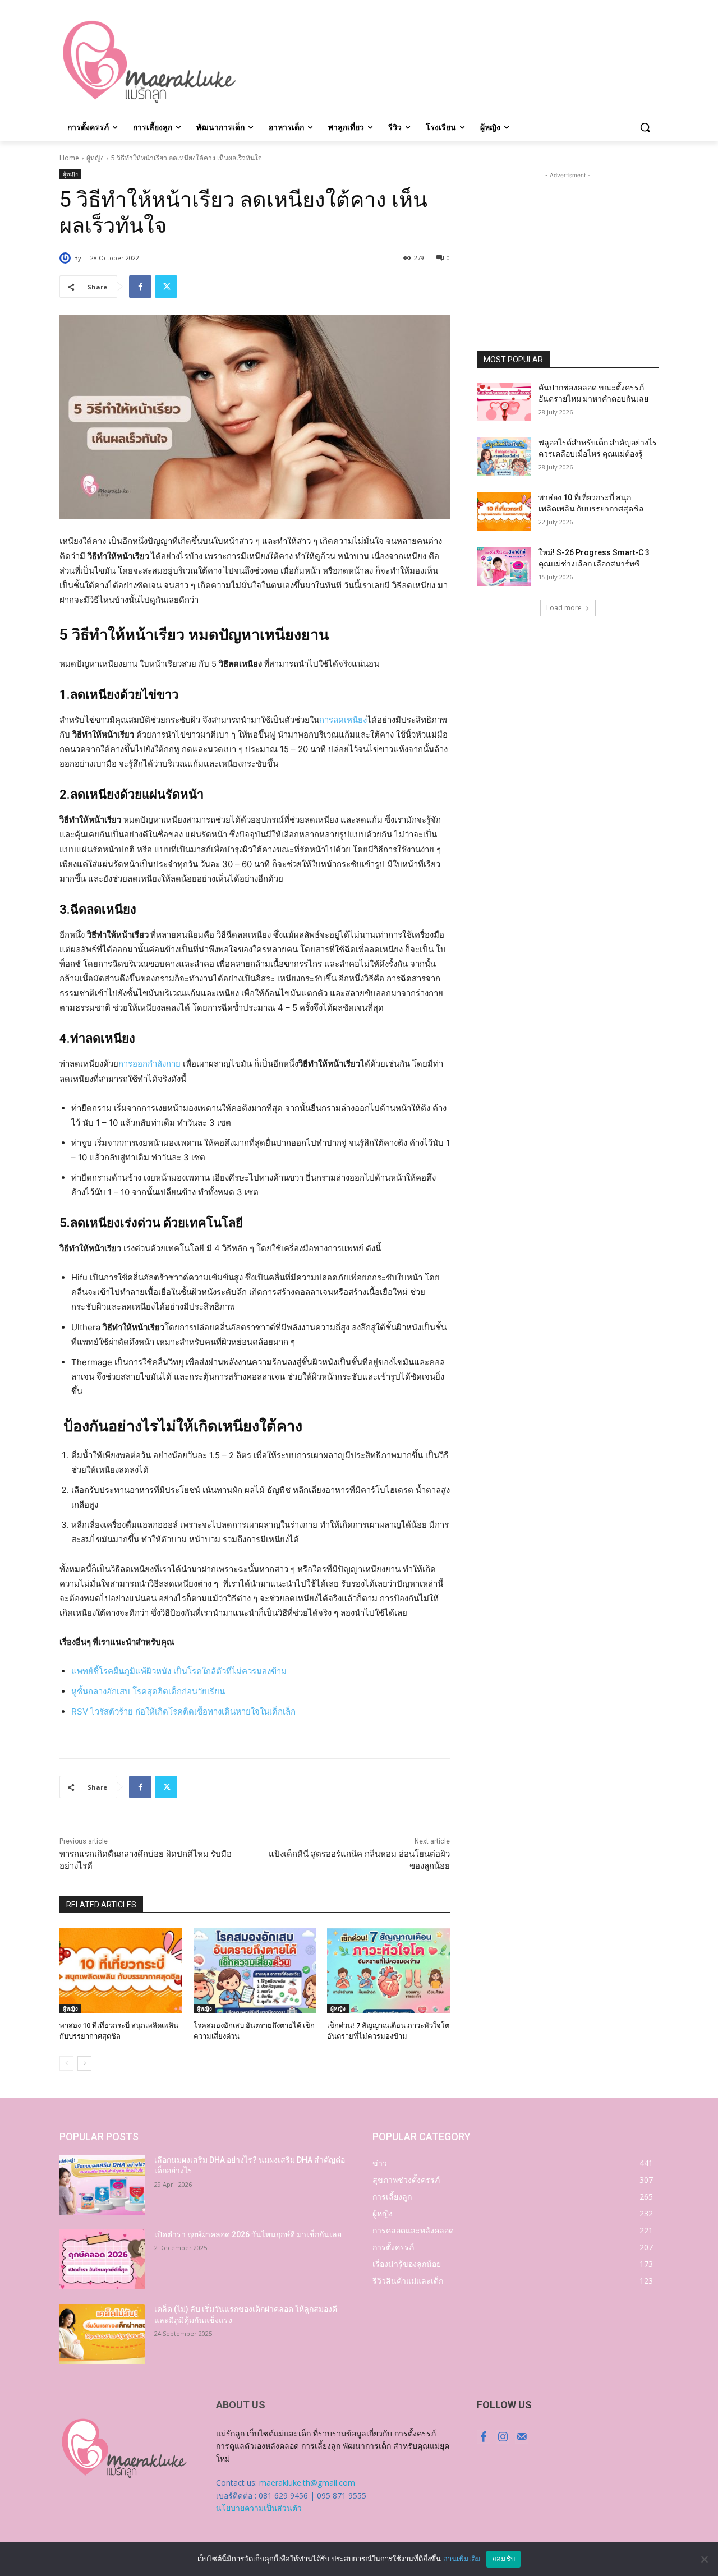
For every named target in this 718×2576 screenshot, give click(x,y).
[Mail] (522, 2437)
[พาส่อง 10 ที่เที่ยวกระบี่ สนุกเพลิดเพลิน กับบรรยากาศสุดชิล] (121, 1971)
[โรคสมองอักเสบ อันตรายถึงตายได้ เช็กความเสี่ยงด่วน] (255, 1971)
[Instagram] (503, 2437)
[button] (645, 127)
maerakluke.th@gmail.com (307, 2483)
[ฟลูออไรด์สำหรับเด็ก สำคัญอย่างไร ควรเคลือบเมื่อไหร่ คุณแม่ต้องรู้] (504, 457)
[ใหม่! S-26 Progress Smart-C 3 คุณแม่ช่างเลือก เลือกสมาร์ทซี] (504, 566)
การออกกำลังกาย (149, 1064)
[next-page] (84, 2063)
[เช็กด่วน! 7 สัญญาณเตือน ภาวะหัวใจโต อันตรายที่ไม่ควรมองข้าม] (388, 1971)
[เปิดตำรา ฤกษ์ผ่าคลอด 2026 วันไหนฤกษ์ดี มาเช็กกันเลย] (102, 2259)
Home (69, 158)
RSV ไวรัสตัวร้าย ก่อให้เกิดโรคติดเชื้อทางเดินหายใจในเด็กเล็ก (183, 1711)
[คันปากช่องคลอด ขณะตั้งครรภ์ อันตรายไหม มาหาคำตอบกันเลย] (504, 402)
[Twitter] (166, 287)
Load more (564, 608)
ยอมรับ (503, 2559)
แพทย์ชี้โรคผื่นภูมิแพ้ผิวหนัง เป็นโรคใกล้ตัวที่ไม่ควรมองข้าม (179, 1671)
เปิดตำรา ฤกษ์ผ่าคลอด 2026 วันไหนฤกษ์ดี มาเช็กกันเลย (248, 2234)
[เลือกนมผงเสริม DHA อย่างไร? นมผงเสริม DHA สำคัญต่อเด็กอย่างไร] (102, 2185)
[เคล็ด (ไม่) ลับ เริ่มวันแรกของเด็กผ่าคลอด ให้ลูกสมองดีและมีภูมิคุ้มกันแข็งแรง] (102, 2334)
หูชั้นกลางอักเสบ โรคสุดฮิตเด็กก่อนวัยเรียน (148, 1691)
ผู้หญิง (95, 158)
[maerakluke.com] (149, 62)
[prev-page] (66, 2063)
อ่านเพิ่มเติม (462, 2559)
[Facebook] (140, 287)
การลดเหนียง (343, 720)
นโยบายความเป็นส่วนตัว (259, 2508)
